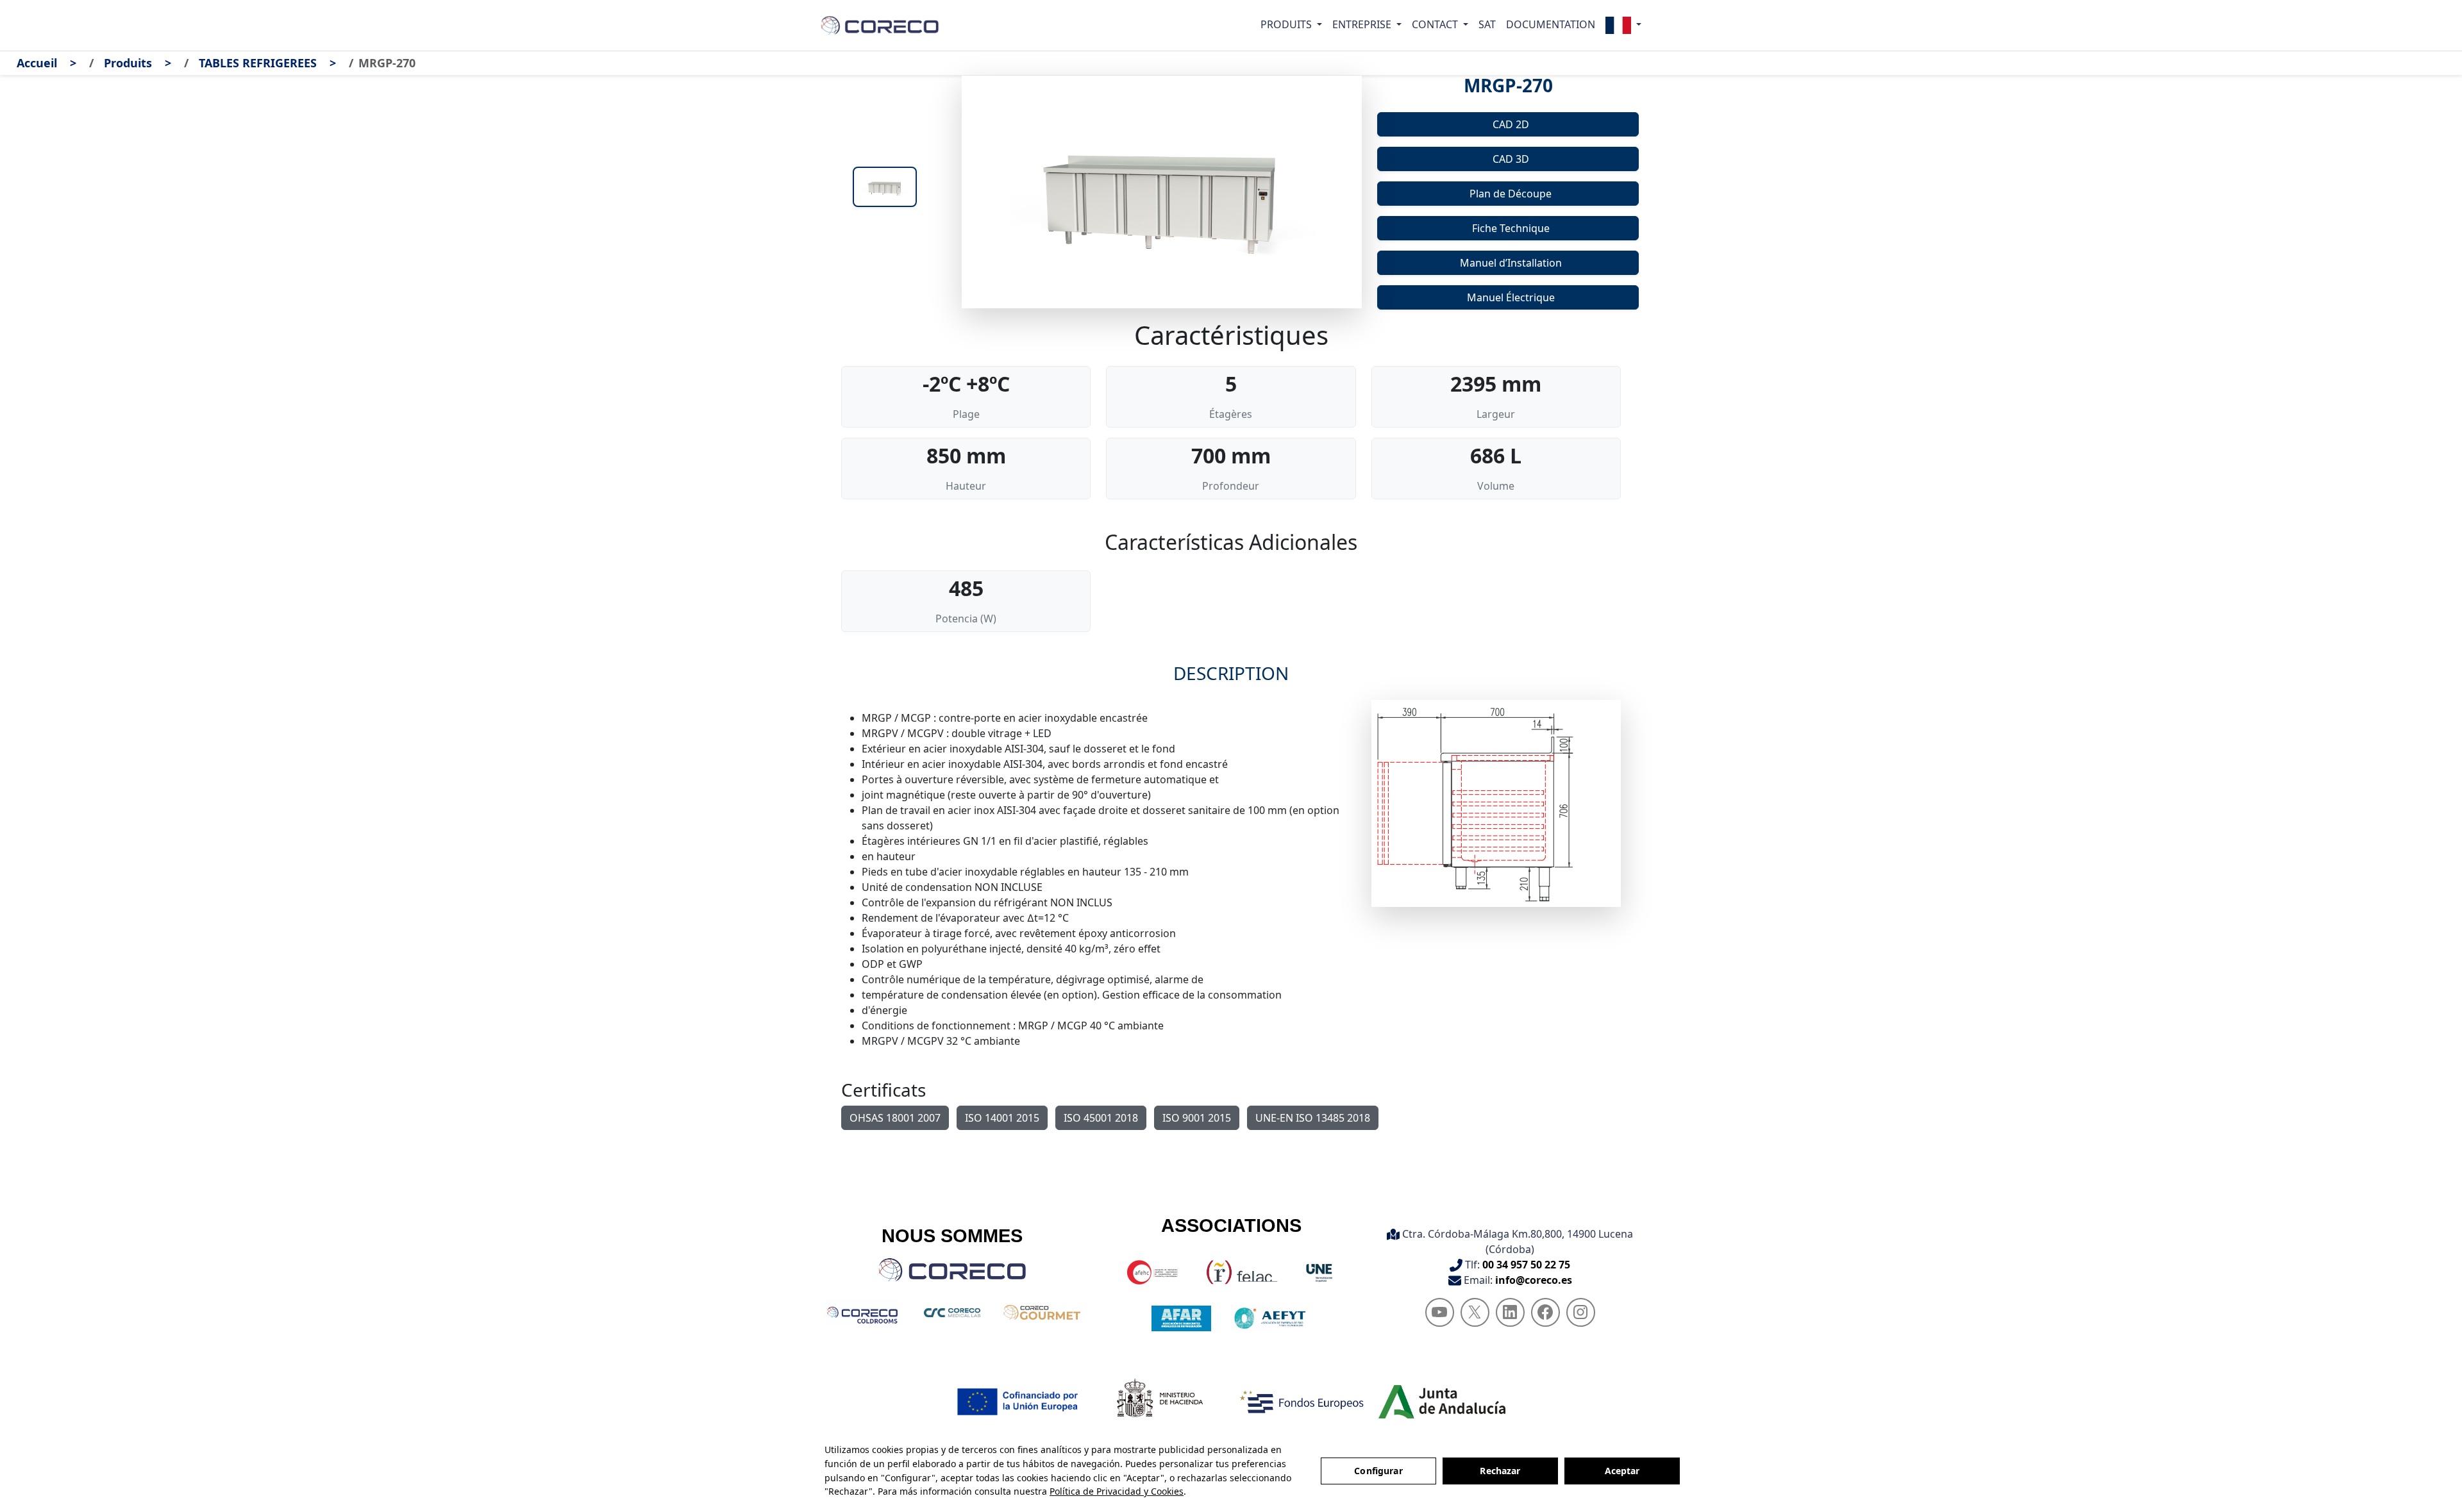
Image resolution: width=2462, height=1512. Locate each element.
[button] (1623, 25)
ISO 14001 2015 (1002, 1118)
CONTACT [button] (1436, 24)
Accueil (37, 63)
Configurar (1378, 1471)
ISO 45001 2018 (1101, 1118)
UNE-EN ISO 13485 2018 (1313, 1118)
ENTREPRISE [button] (1363, 24)
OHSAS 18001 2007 (895, 1118)
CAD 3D (1511, 159)
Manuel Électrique (1511, 297)
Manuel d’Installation (1511, 263)
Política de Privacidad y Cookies (1117, 1491)
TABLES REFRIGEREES (258, 63)
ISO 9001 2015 (1197, 1118)
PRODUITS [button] (1287, 24)
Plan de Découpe (1511, 194)
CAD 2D (1511, 124)
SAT (1487, 24)
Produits (128, 63)
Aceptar (1622, 1471)
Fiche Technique (1511, 228)
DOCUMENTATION (1551, 24)
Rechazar (1500, 1471)
